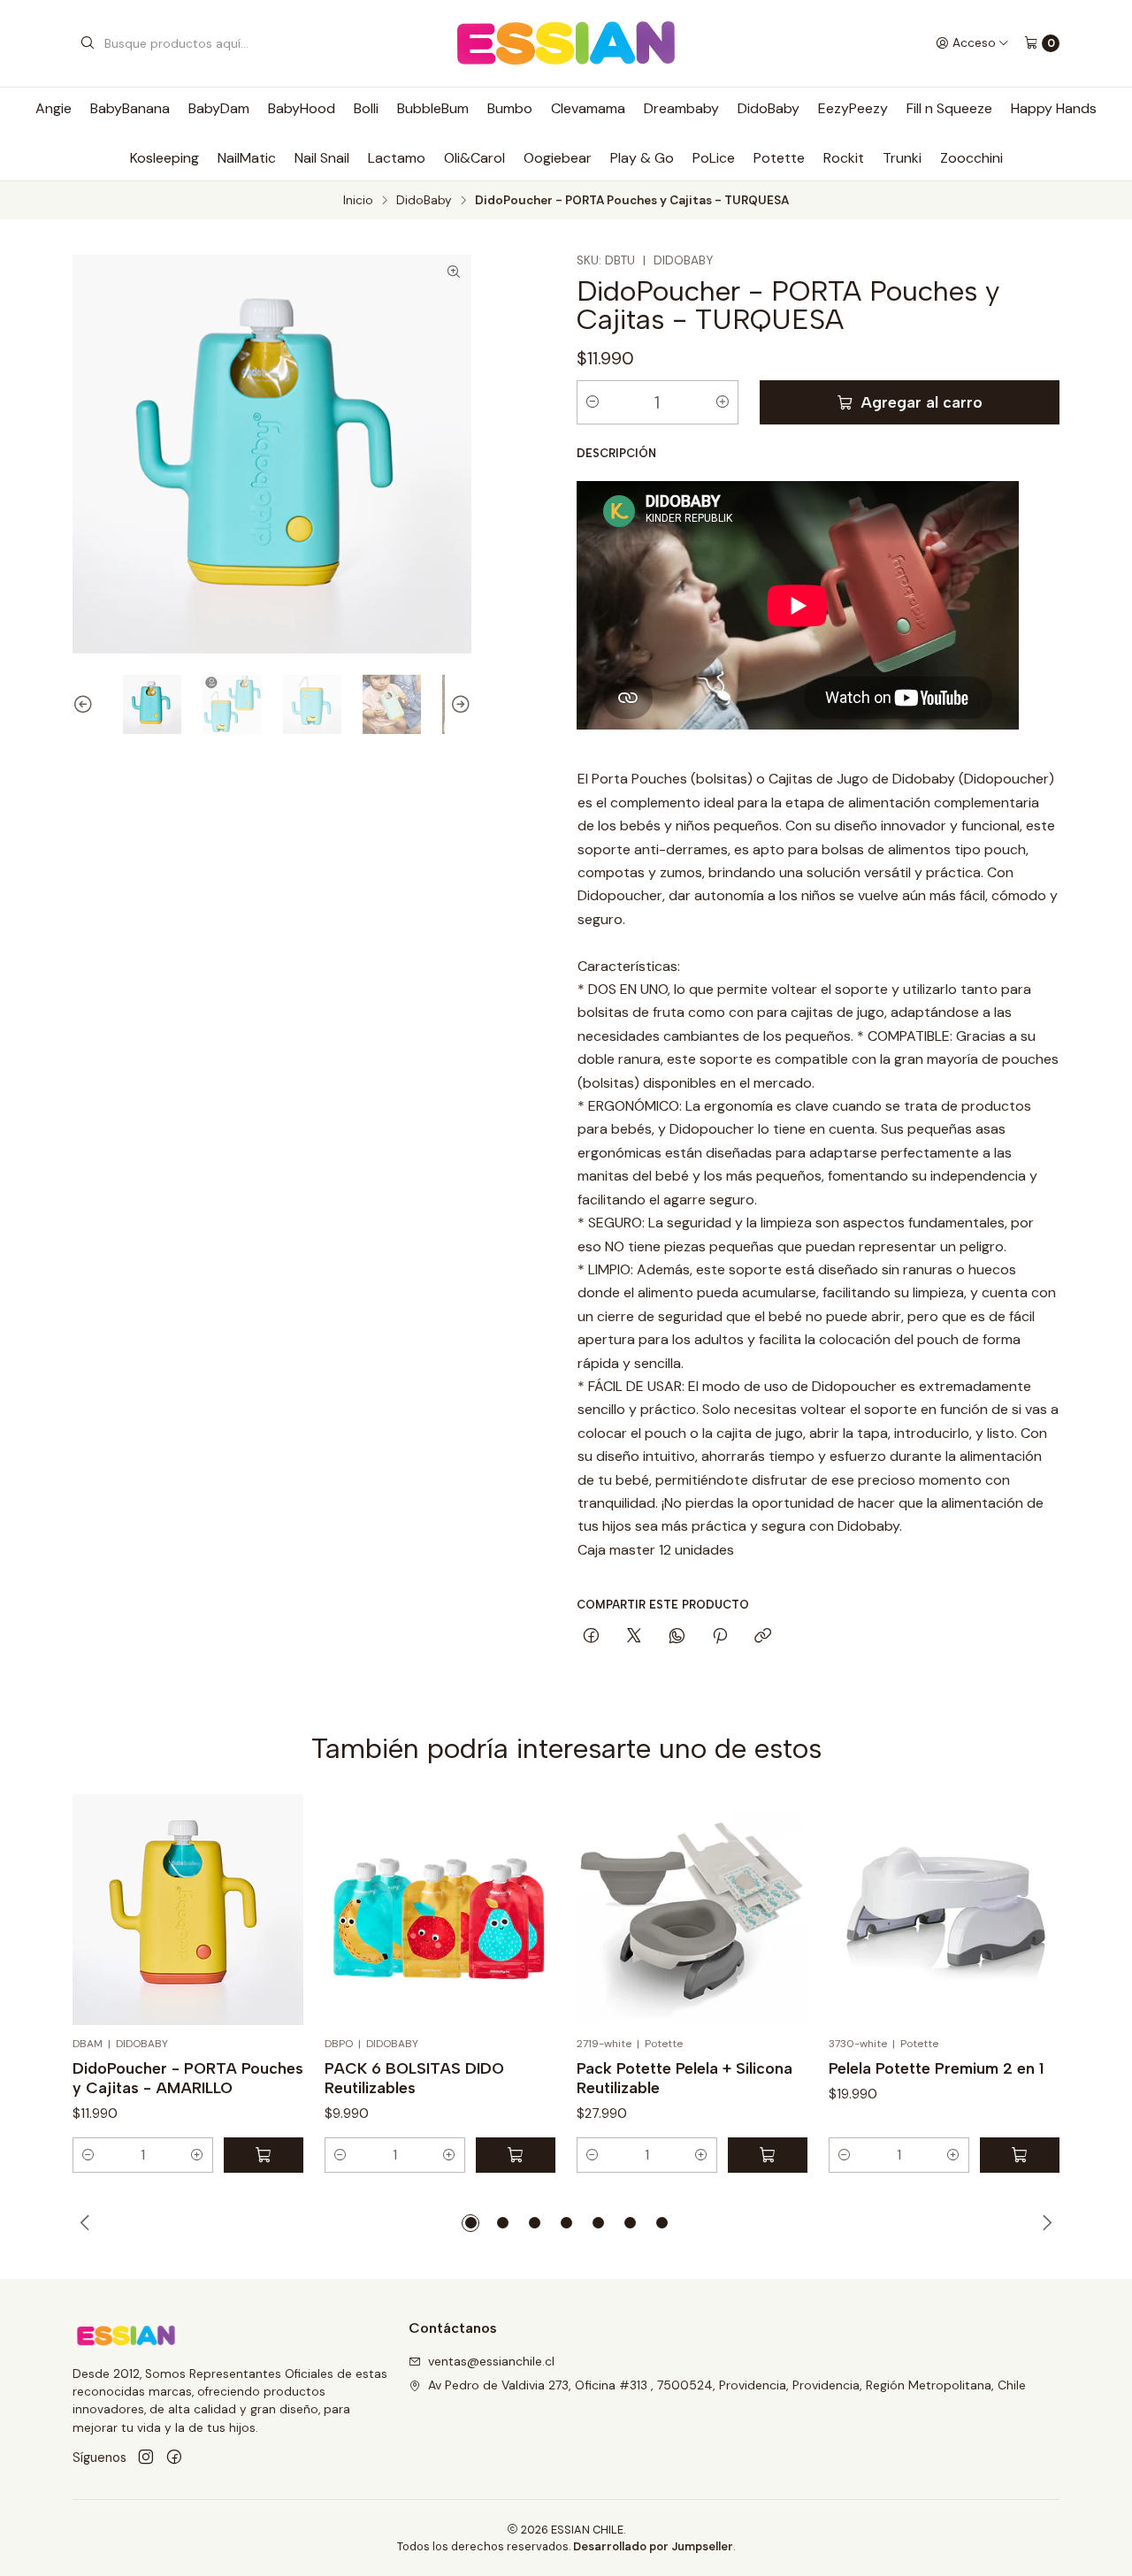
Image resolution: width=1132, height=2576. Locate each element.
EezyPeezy (853, 108)
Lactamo (397, 158)
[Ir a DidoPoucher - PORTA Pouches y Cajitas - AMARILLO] (188, 1910)
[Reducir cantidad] (593, 402)
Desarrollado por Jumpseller (653, 2546)
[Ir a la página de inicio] (566, 43)
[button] (88, 2155)
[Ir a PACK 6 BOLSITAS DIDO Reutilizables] (440, 1910)
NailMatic (247, 158)
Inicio (358, 201)
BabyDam (219, 108)
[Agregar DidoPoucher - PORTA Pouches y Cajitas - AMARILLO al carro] (264, 2155)
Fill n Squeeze (949, 108)
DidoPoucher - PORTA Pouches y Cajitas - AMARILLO (188, 2078)
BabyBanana (130, 108)
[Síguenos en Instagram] (146, 2458)
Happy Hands (1054, 108)
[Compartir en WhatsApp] (677, 1637)
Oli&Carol (474, 158)
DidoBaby (769, 108)
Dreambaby (681, 108)
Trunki (902, 158)
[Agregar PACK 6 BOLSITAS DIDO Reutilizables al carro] (516, 2155)
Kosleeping (164, 158)
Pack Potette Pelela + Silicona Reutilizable (685, 2078)
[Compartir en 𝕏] (634, 1637)
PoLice (714, 158)
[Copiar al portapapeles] (763, 1637)
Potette (779, 158)
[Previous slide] (86, 705)
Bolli (366, 108)
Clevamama (588, 108)
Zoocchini (971, 158)
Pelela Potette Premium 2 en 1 (936, 2068)
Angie (54, 108)
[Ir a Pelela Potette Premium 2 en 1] (944, 1910)
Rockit (844, 158)
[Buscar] (88, 43)
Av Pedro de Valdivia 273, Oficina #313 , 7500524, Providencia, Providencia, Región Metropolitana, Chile (727, 2385)
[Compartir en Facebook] (591, 1637)
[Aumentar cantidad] (723, 402)
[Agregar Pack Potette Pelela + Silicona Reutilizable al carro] (768, 2155)
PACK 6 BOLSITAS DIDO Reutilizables (414, 2078)
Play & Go (642, 158)
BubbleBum (433, 108)
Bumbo (510, 108)
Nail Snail (322, 158)
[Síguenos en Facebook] (174, 2458)
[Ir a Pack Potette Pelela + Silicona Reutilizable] (692, 1910)
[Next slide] (458, 705)
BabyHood (302, 108)
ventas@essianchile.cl (491, 2361)
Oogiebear (558, 158)
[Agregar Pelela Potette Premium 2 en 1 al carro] (1020, 2155)
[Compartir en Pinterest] (720, 1637)
